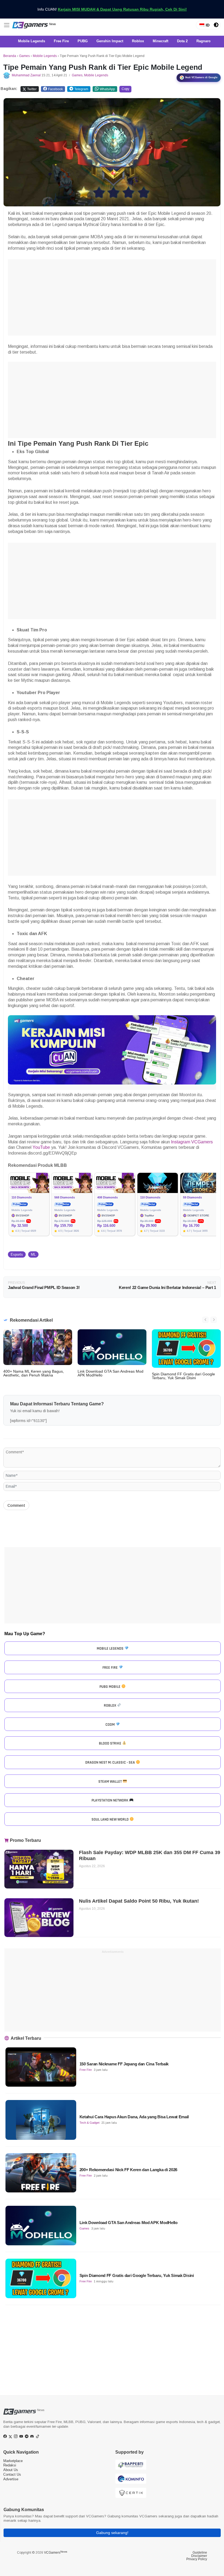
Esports (17, 1254)
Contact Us (12, 2474)
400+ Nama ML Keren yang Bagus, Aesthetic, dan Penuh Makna (34, 1373)
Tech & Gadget (89, 2123)
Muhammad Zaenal (26, 75)
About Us (11, 2470)
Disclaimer (199, 2556)
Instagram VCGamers (192, 1142)
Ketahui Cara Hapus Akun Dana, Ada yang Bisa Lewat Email (134, 2117)
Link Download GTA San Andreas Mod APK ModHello (110, 1373)
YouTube (41, 1147)
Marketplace (13, 2461)
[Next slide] (214, 1320)
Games (24, 56)
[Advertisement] (112, 297)
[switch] (216, 25)
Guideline (200, 2553)
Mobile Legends (45, 56)
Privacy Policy (197, 2559)
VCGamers (56, 2553)
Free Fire (86, 2070)
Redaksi (10, 2465)
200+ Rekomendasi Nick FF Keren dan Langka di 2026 (128, 2170)
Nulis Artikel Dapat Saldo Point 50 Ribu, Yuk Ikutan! (139, 1901)
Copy (125, 89)
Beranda (10, 56)
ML (33, 1254)
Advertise (11, 2479)
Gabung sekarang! (112, 2533)
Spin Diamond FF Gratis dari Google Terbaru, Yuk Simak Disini (183, 1376)
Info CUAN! (112, 9)
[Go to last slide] (205, 1320)
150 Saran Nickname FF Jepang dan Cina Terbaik (124, 2064)
